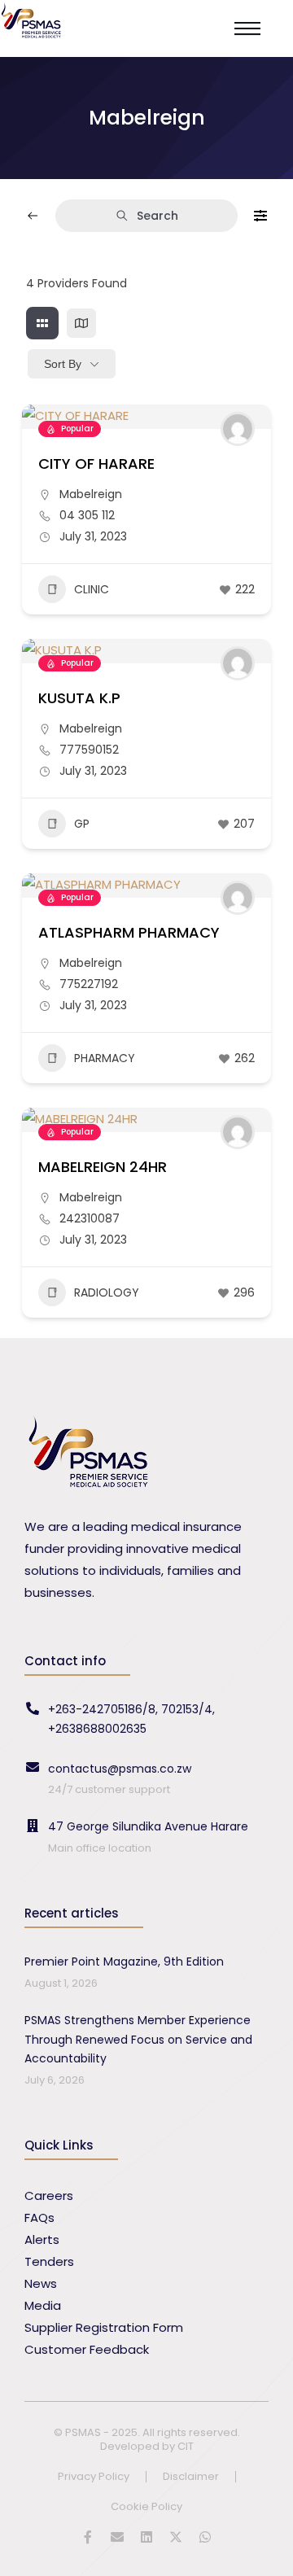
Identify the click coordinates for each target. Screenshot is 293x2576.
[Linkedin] (146, 2537)
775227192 (89, 984)
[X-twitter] (176, 2537)
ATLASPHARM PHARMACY (129, 932)
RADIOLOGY (107, 1292)
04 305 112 (87, 515)
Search (157, 216)
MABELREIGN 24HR (103, 1167)
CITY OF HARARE (96, 464)
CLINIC (92, 589)
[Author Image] (238, 429)
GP (82, 824)
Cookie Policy (146, 2507)
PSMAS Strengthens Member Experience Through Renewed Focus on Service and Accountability (138, 2040)
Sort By (63, 364)
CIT (186, 2446)
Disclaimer (191, 2477)
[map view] (81, 323)
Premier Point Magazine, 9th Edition (124, 1962)
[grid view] (42, 323)
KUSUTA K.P (79, 698)
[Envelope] (117, 2537)
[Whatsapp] (205, 2537)
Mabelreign (91, 494)
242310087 (90, 1218)
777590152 (89, 750)
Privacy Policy (94, 2477)
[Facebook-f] (88, 2537)
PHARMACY (105, 1058)
